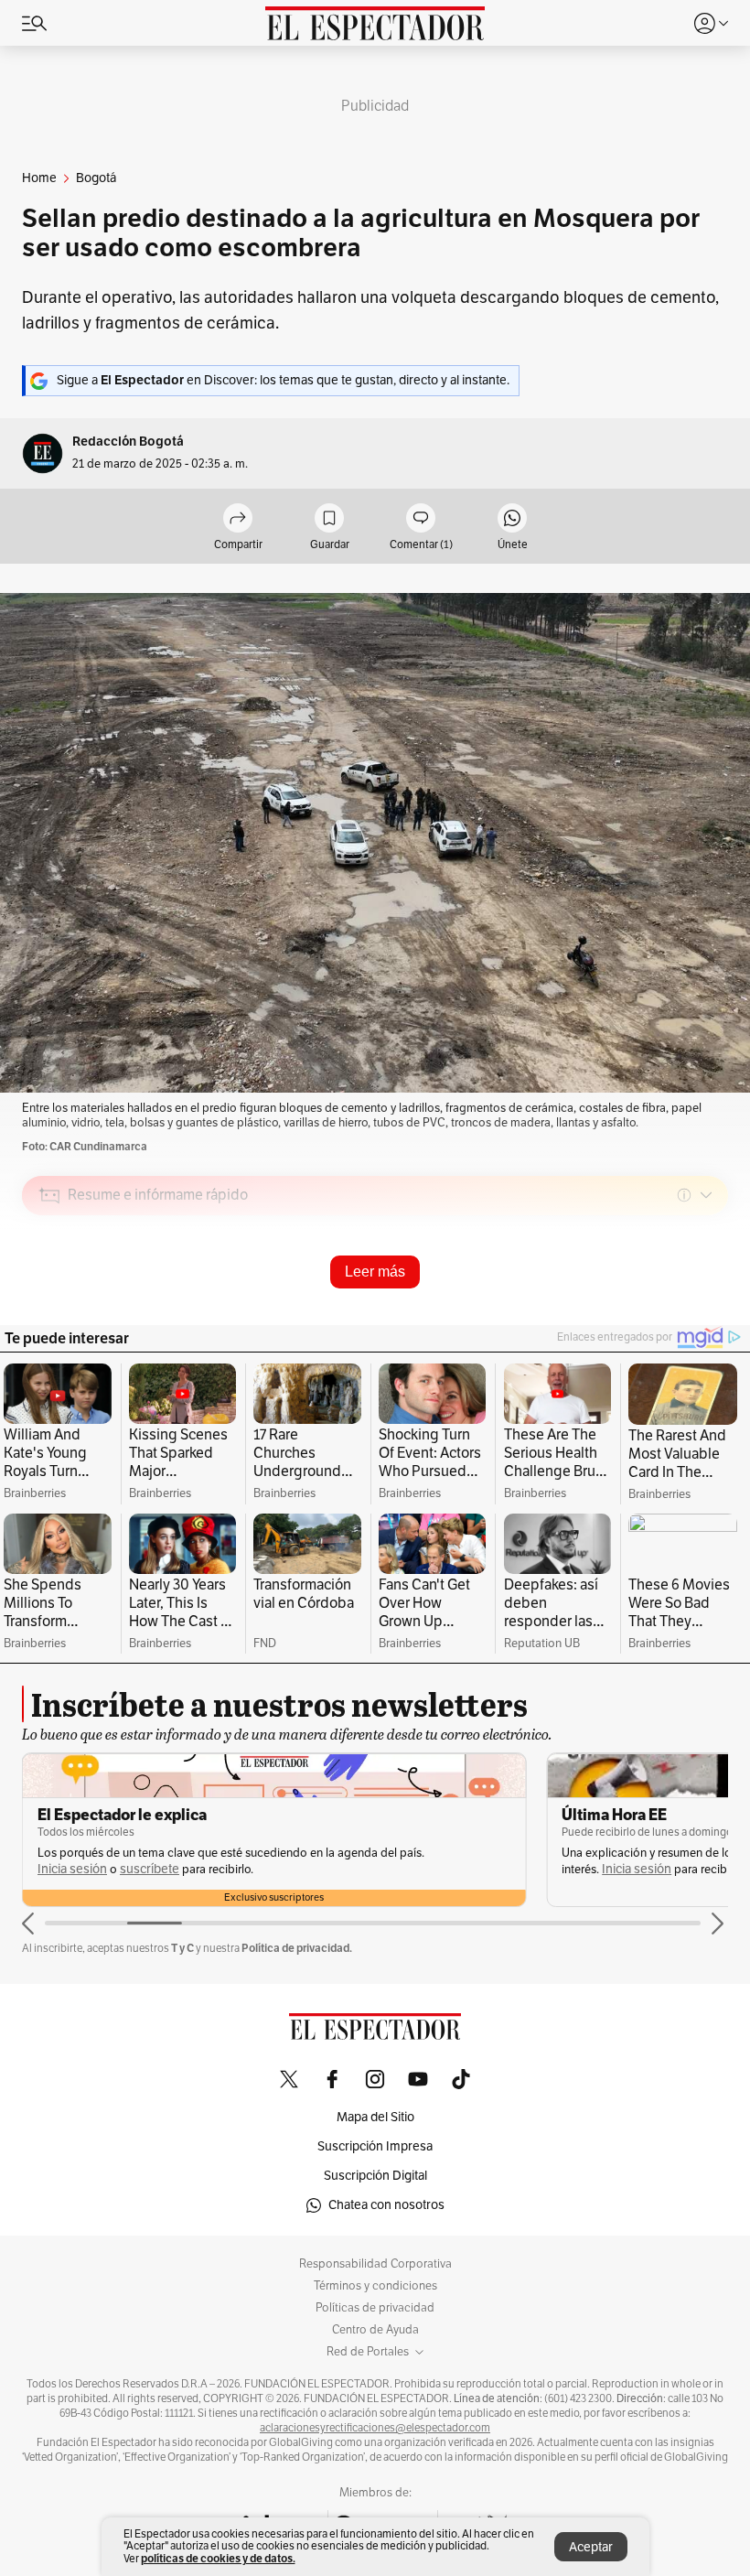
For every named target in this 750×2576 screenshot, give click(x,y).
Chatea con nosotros (386, 2205)
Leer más (375, 1272)
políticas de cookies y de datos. (218, 2558)
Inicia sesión (112, 1869)
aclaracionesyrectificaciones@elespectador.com (375, 2428)
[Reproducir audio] (50, 1300)
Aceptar (591, 2547)
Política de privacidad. (297, 1948)
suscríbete (674, 1869)
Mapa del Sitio (375, 2117)
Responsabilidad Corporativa (375, 2264)
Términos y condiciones (375, 2286)
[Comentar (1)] (421, 519)
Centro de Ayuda (375, 2330)
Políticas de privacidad (375, 2308)
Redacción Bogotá (128, 442)
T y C (182, 1948)
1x (708, 1324)
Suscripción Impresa (375, 2146)
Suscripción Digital (375, 2176)
